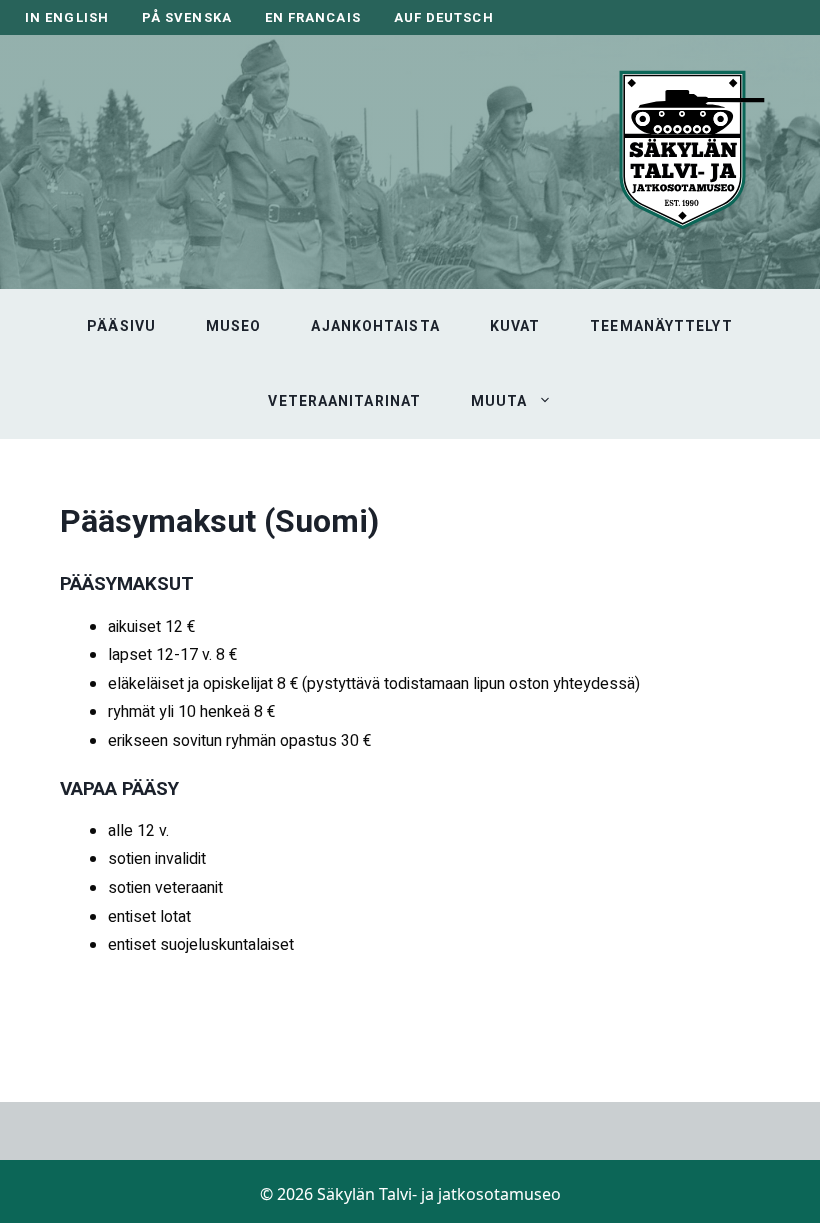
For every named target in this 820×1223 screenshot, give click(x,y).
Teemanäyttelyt (661, 326)
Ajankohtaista (375, 326)
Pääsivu (121, 326)
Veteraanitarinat (344, 401)
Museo (234, 326)
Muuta (499, 401)
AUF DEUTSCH (444, 17)
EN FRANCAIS (313, 17)
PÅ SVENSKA (187, 17)
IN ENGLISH (67, 17)
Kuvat (515, 326)
